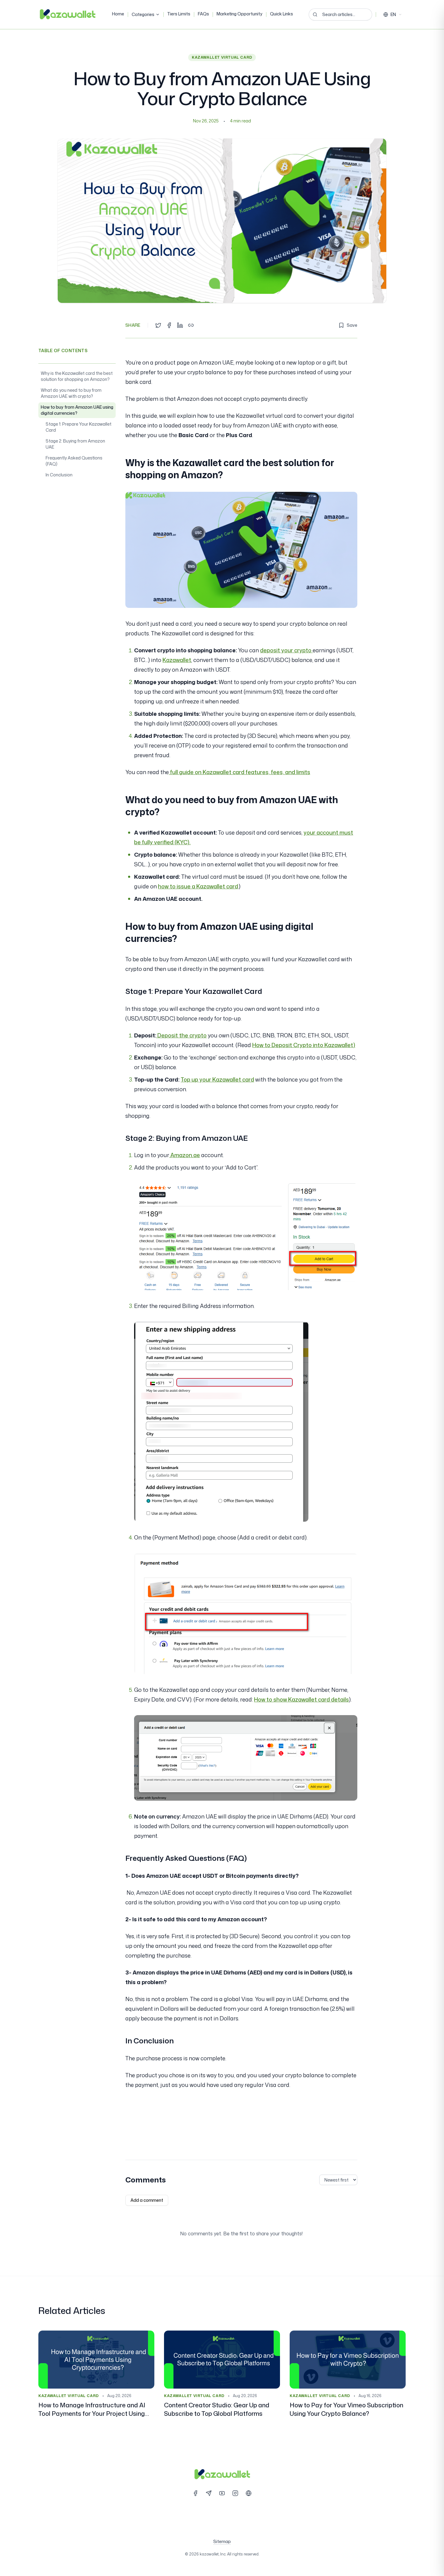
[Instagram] (235, 2493)
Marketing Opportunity (240, 14)
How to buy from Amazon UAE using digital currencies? (77, 410)
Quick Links (282, 14)
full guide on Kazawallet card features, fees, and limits (240, 772)
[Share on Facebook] (169, 325)
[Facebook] (195, 2493)
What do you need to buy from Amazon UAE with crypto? (71, 393)
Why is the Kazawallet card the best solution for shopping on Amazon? (77, 376)
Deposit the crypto (181, 1035)
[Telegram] (209, 2493)
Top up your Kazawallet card (217, 1079)
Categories (143, 14)
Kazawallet (177, 660)
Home (118, 14)
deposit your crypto (286, 650)
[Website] (249, 2493)
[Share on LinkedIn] (180, 325)
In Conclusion (59, 475)
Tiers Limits (179, 14)
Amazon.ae (185, 1155)
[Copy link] (191, 325)
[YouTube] (222, 2493)
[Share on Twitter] (158, 325)
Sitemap (222, 2541)
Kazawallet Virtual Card (222, 57)
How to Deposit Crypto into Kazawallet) (304, 1045)
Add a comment (147, 2200)
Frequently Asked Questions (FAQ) (74, 461)
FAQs (203, 14)
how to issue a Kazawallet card (198, 886)
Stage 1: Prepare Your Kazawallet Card (79, 427)
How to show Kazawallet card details (301, 1699)
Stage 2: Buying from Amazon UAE (75, 444)
